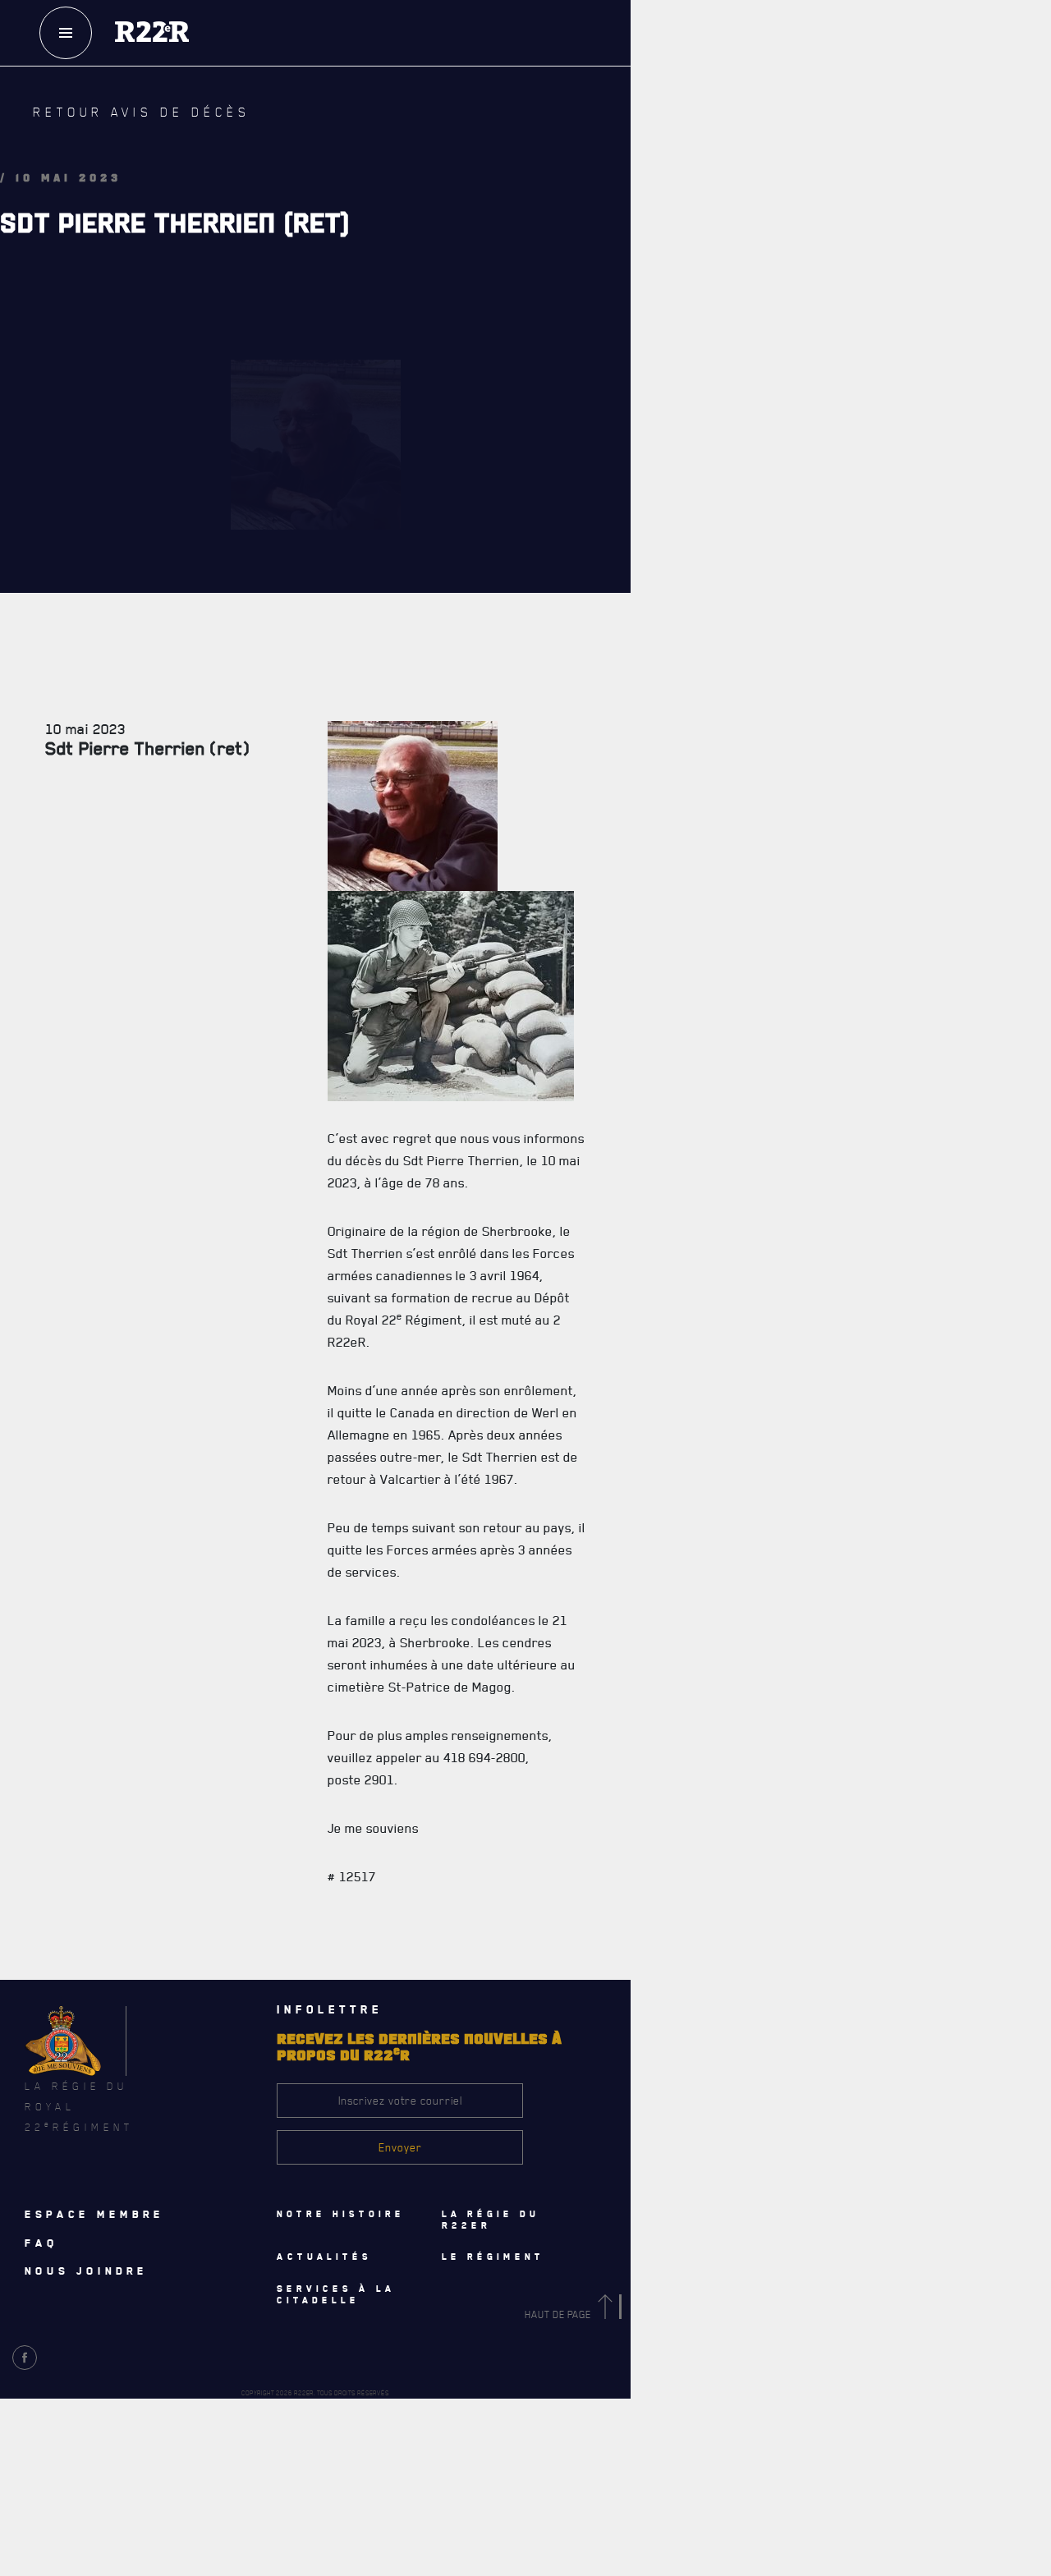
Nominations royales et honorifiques (650, 607)
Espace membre (94, 2214)
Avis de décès (677, 2111)
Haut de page (559, 2314)
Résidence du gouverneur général (643, 1469)
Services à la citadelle (668, 1290)
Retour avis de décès (110, 124)
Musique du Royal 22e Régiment (634, 715)
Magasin (764, 139)
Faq (764, 90)
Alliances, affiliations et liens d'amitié (654, 751)
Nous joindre (86, 2271)
